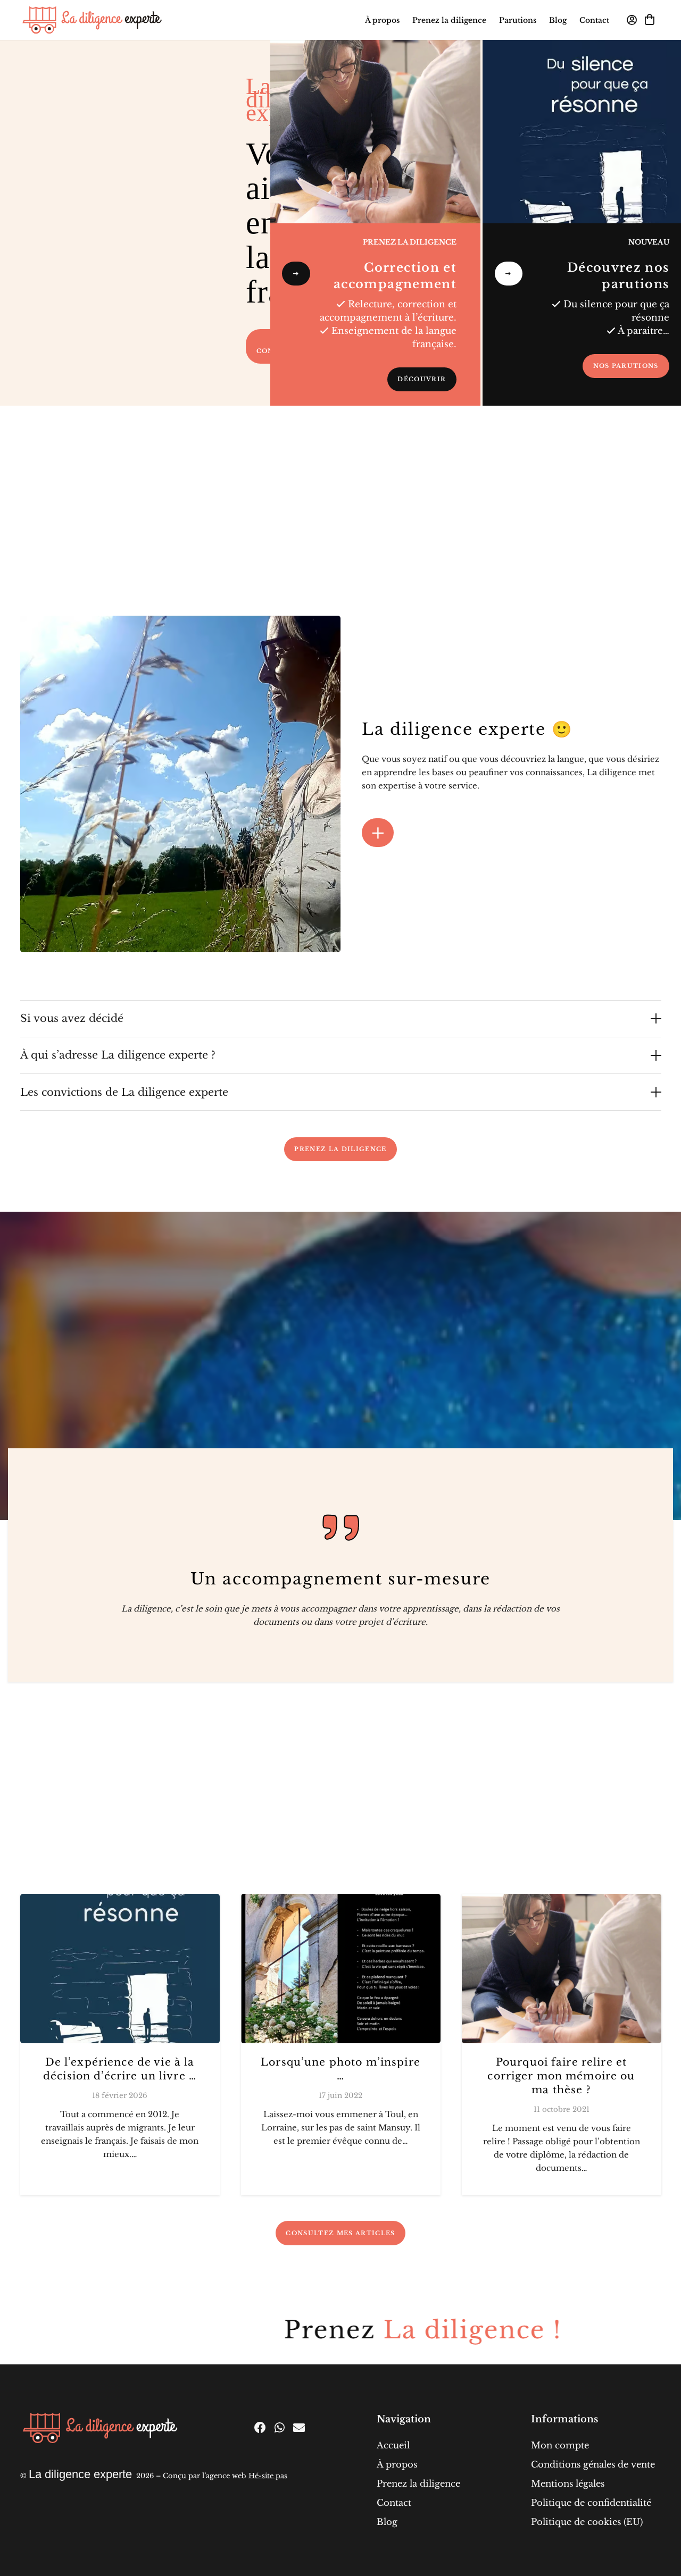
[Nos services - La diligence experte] (376, 132)
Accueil (393, 2445)
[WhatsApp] (280, 2428)
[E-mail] (299, 2428)
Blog (387, 2522)
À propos (397, 2464)
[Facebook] (260, 2428)
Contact (394, 2503)
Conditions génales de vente (593, 2464)
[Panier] (650, 20)
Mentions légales (568, 2483)
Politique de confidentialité (591, 2503)
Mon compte (560, 2445)
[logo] (92, 20)
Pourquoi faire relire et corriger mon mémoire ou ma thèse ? (561, 2076)
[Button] (296, 274)
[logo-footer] (100, 2428)
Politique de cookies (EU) (587, 2522)
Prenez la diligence (418, 2483)
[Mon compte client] (632, 20)
